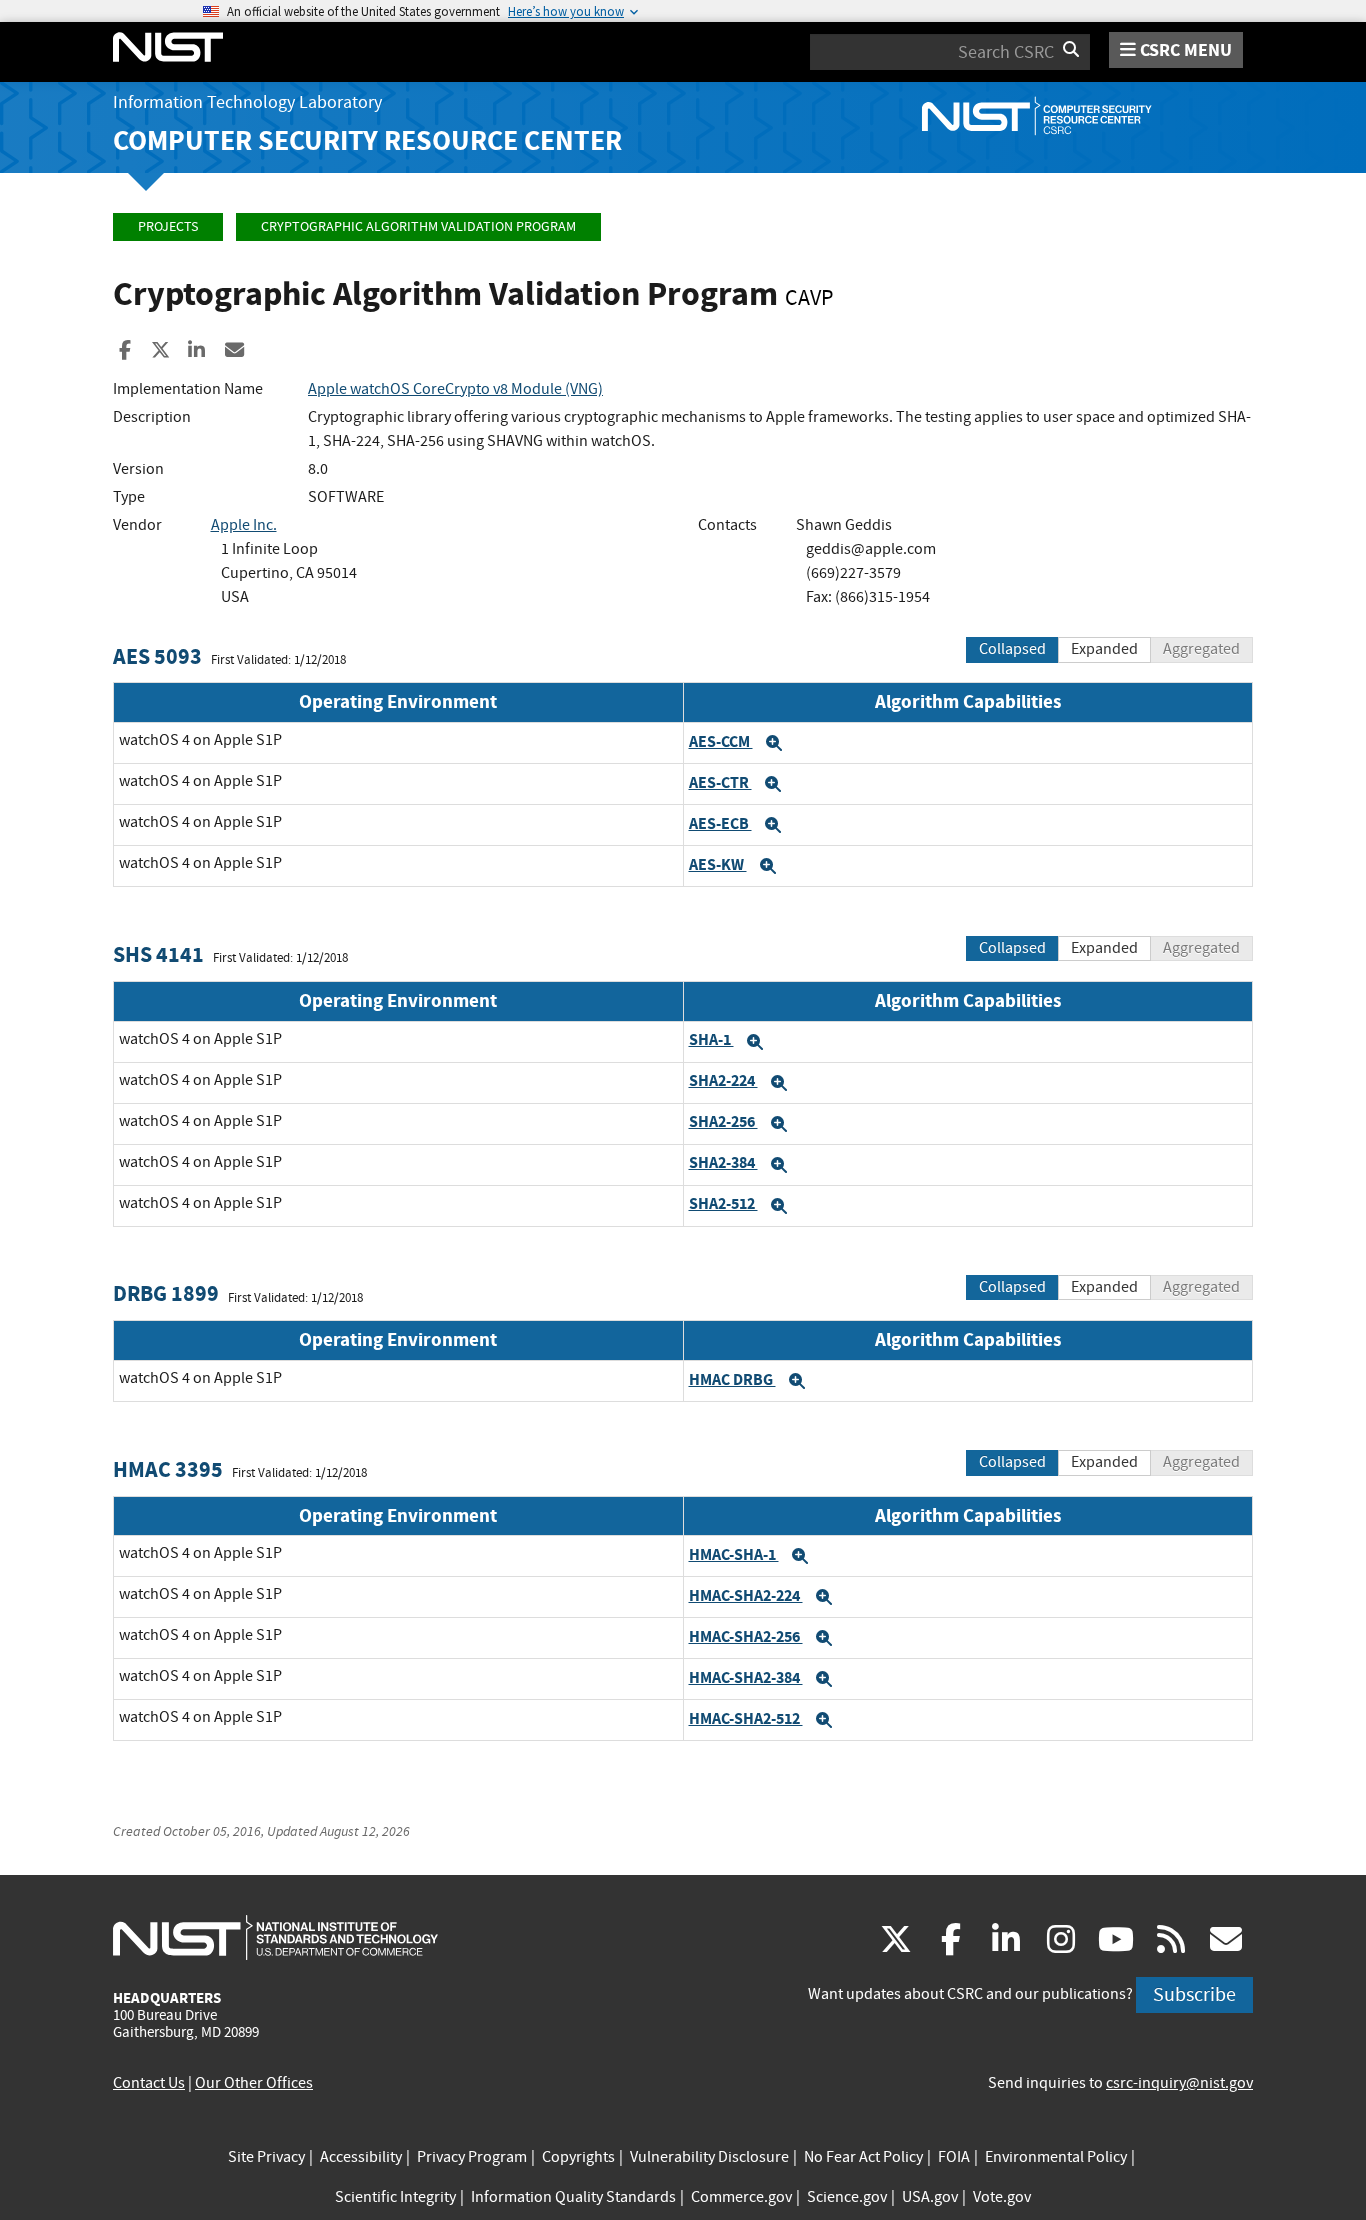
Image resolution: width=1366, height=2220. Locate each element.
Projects (168, 226)
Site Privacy (266, 2157)
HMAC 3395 (168, 1469)
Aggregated (1201, 649)
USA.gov (930, 2197)
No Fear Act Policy (863, 2157)
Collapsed (1012, 649)
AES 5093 (157, 656)
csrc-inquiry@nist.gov (1179, 2083)
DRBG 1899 (166, 1293)
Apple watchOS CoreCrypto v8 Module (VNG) (455, 389)
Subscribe (1194, 1994)
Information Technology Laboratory (247, 102)
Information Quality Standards (573, 2197)
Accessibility (361, 2157)
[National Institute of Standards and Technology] (275, 1937)
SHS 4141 (158, 954)
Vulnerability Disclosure (709, 2157)
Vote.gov (1002, 2197)
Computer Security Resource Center (367, 140)
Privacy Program (472, 2157)
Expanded (1104, 649)
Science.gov (847, 2197)
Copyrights (578, 2157)
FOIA (954, 2157)
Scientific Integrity (395, 2197)
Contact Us (149, 2083)
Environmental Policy (1056, 2157)
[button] (774, 743)
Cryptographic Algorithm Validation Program (418, 226)
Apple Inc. (244, 525)
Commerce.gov (741, 2197)
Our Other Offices (254, 2083)
